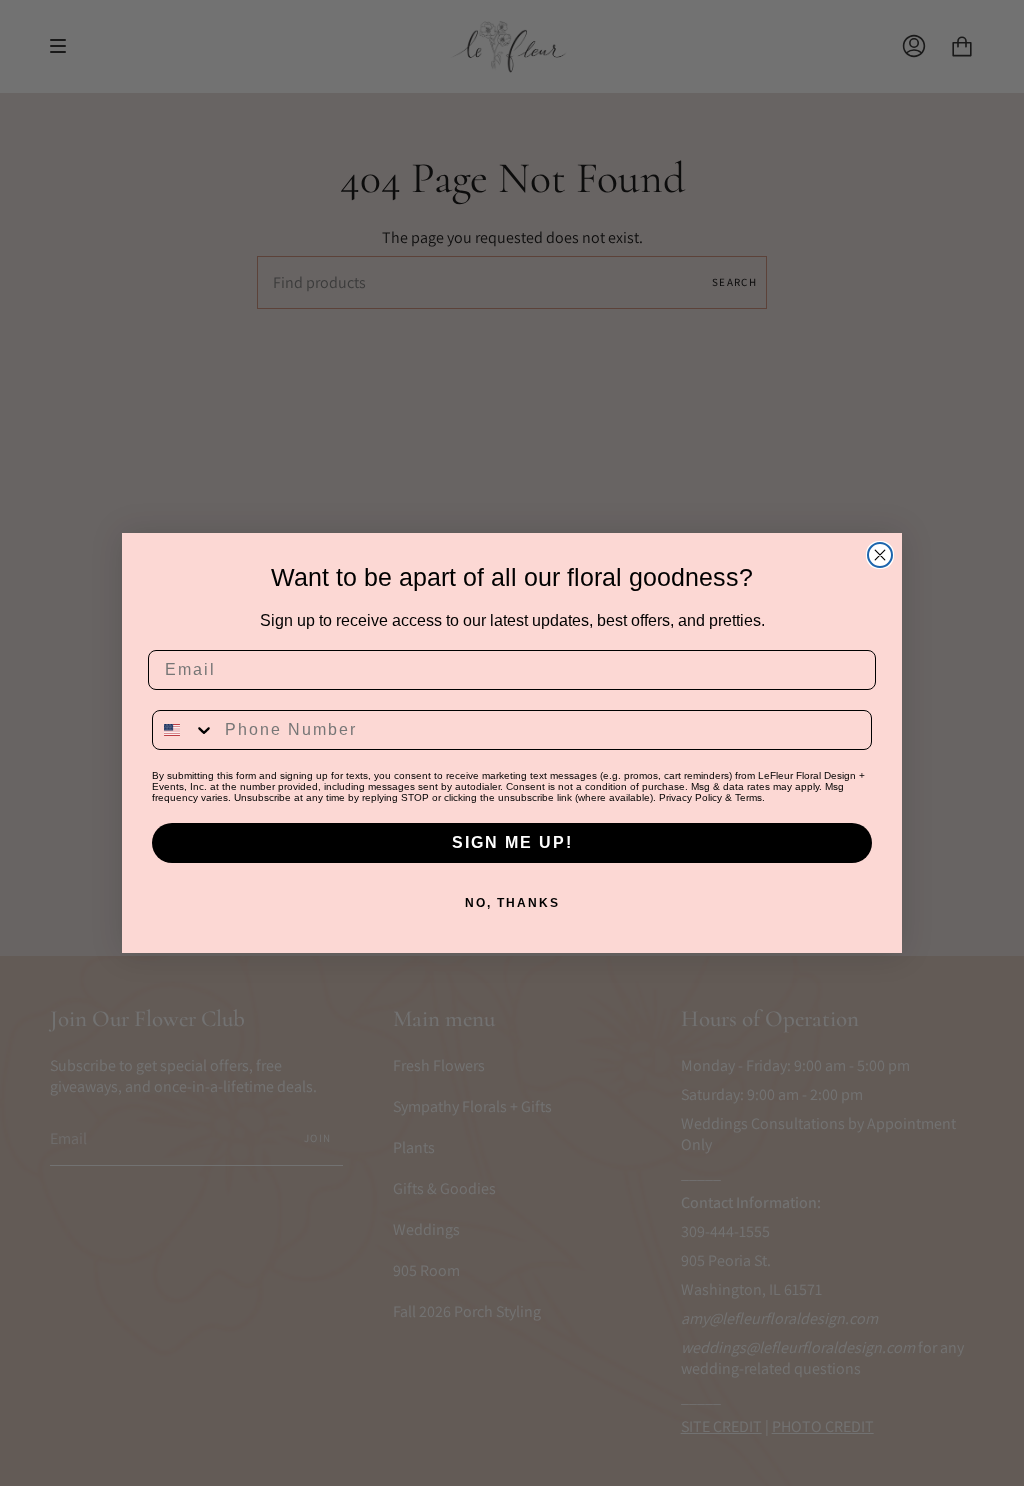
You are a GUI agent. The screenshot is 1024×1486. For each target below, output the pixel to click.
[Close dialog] (880, 555)
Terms (748, 797)
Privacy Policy (690, 797)
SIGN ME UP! (512, 842)
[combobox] (184, 730)
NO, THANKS (512, 903)
